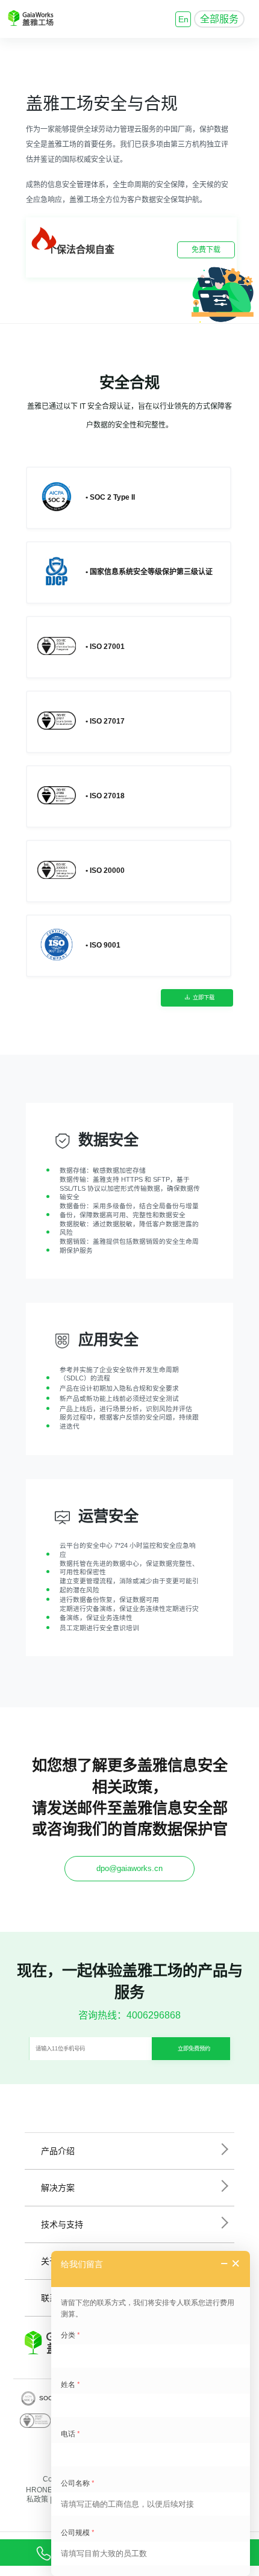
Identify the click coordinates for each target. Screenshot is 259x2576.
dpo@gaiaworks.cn (129, 1868)
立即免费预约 (194, 2049)
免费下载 (206, 250)
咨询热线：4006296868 (129, 2015)
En (183, 19)
